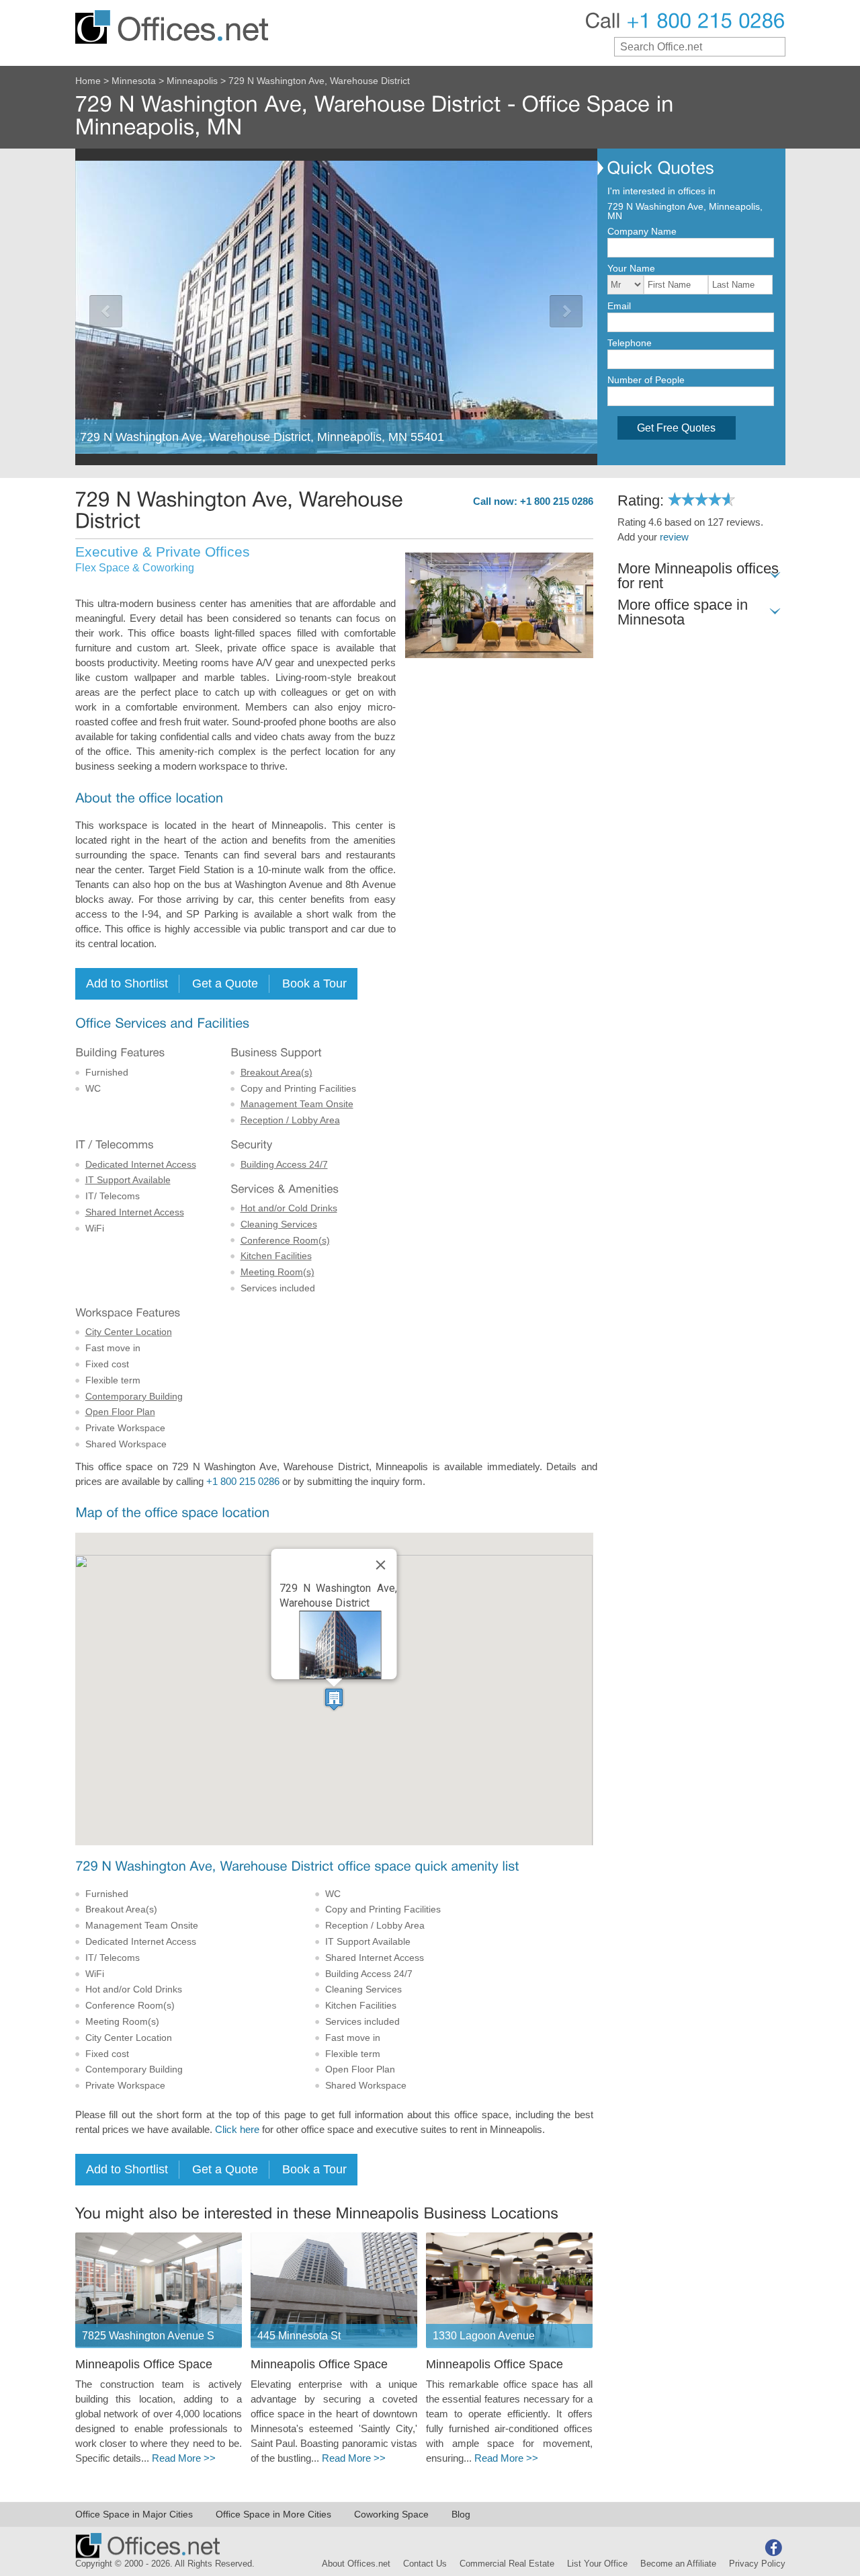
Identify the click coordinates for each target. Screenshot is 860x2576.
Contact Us (425, 2564)
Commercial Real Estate (507, 2564)
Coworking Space (391, 2514)
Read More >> (184, 2458)
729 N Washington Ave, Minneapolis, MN (685, 211)
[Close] (381, 1565)
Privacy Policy (757, 2564)
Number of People (646, 380)
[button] (334, 1699)
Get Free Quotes (676, 428)
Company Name (642, 231)
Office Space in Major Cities (134, 2514)
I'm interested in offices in (661, 191)
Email (619, 306)
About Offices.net (356, 2564)
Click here (237, 2130)
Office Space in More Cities (273, 2514)
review (674, 537)
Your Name (631, 268)
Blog (461, 2514)
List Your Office (597, 2564)
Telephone (630, 343)
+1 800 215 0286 (243, 1482)
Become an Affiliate (678, 2564)
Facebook (773, 2548)
